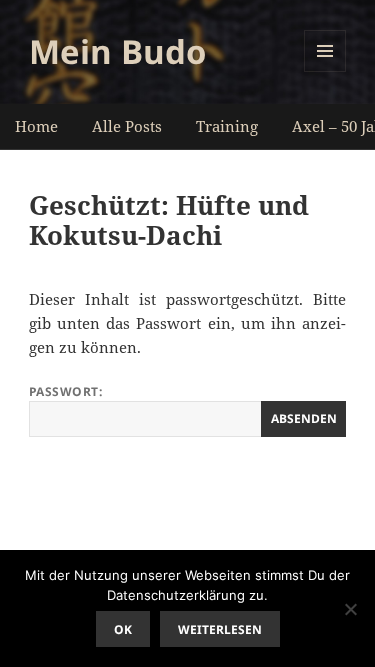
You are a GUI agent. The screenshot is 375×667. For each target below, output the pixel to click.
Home (36, 126)
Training (227, 126)
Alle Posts (127, 126)
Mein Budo (117, 51)
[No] (350, 609)
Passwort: (65, 391)
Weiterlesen (220, 629)
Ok (123, 629)
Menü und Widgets (325, 71)
